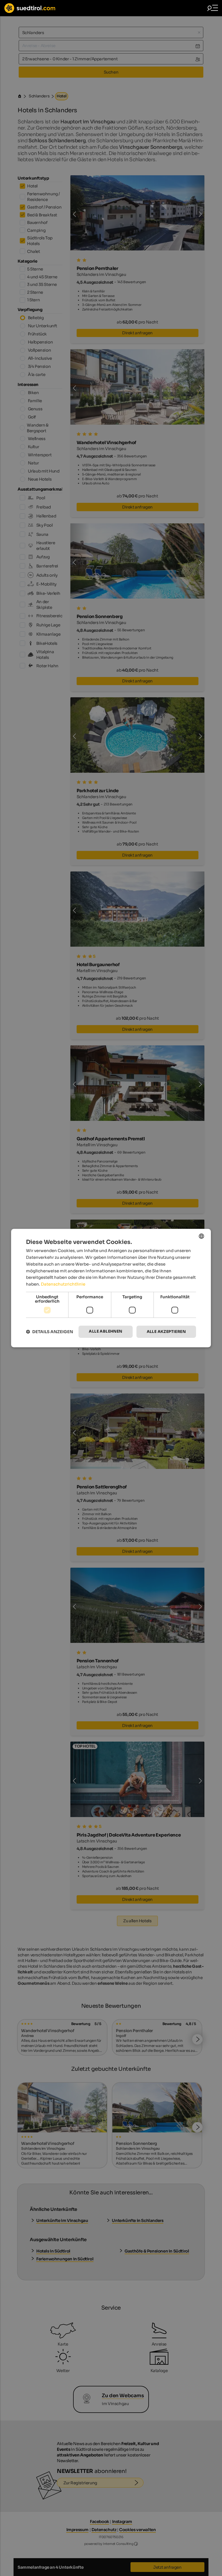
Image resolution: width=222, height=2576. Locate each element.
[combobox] (201, 1236)
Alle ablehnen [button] (105, 1331)
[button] (50, 1332)
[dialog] (111, 1288)
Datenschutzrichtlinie (63, 1284)
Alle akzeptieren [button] (166, 1332)
